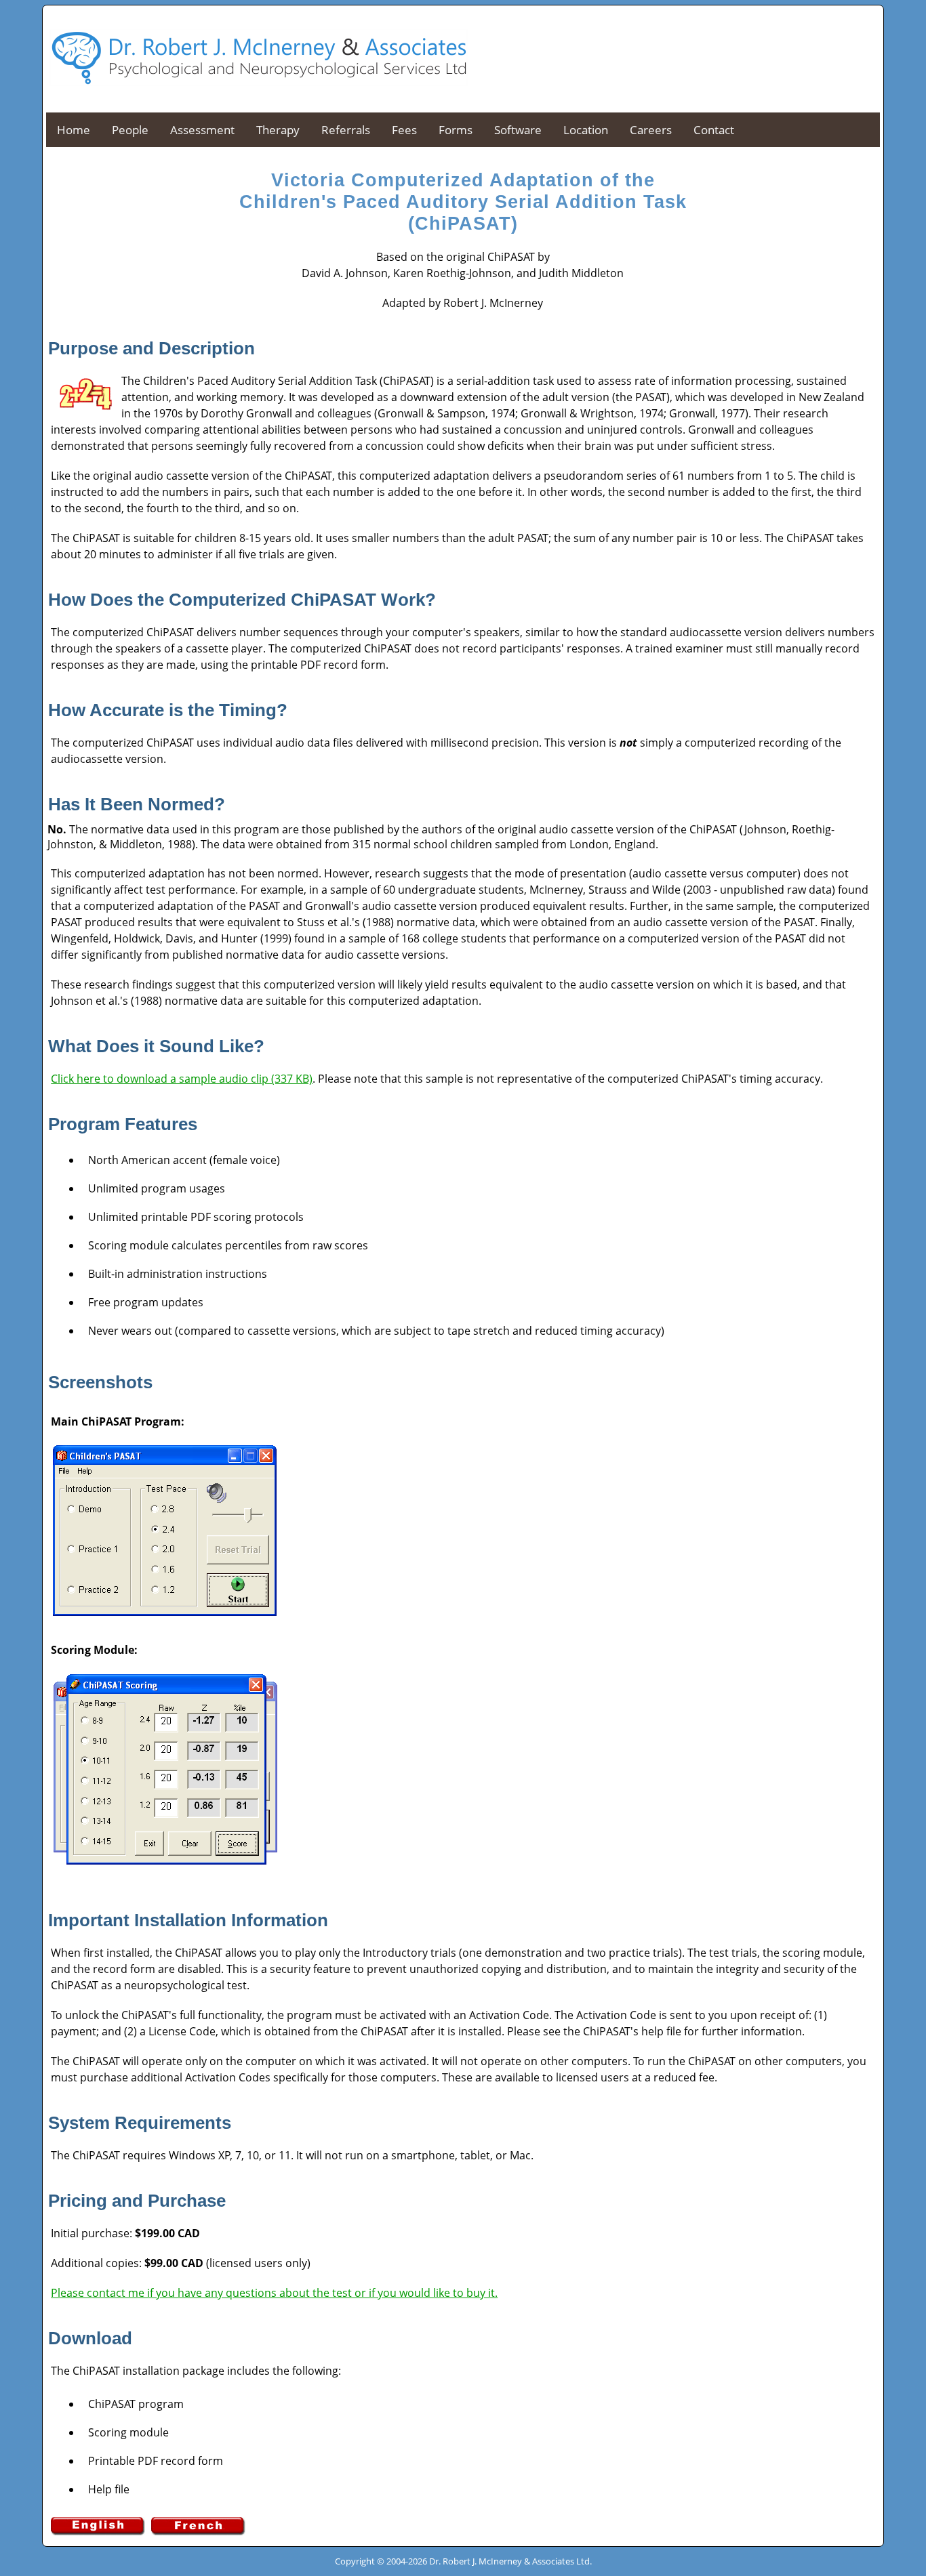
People (130, 130)
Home (74, 130)
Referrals (346, 130)
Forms (456, 130)
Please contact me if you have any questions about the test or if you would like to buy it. (274, 2293)
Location (586, 130)
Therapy (278, 130)
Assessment (202, 130)
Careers (651, 130)
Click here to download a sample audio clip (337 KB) (182, 1079)
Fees (404, 130)
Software (518, 130)
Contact (714, 130)
